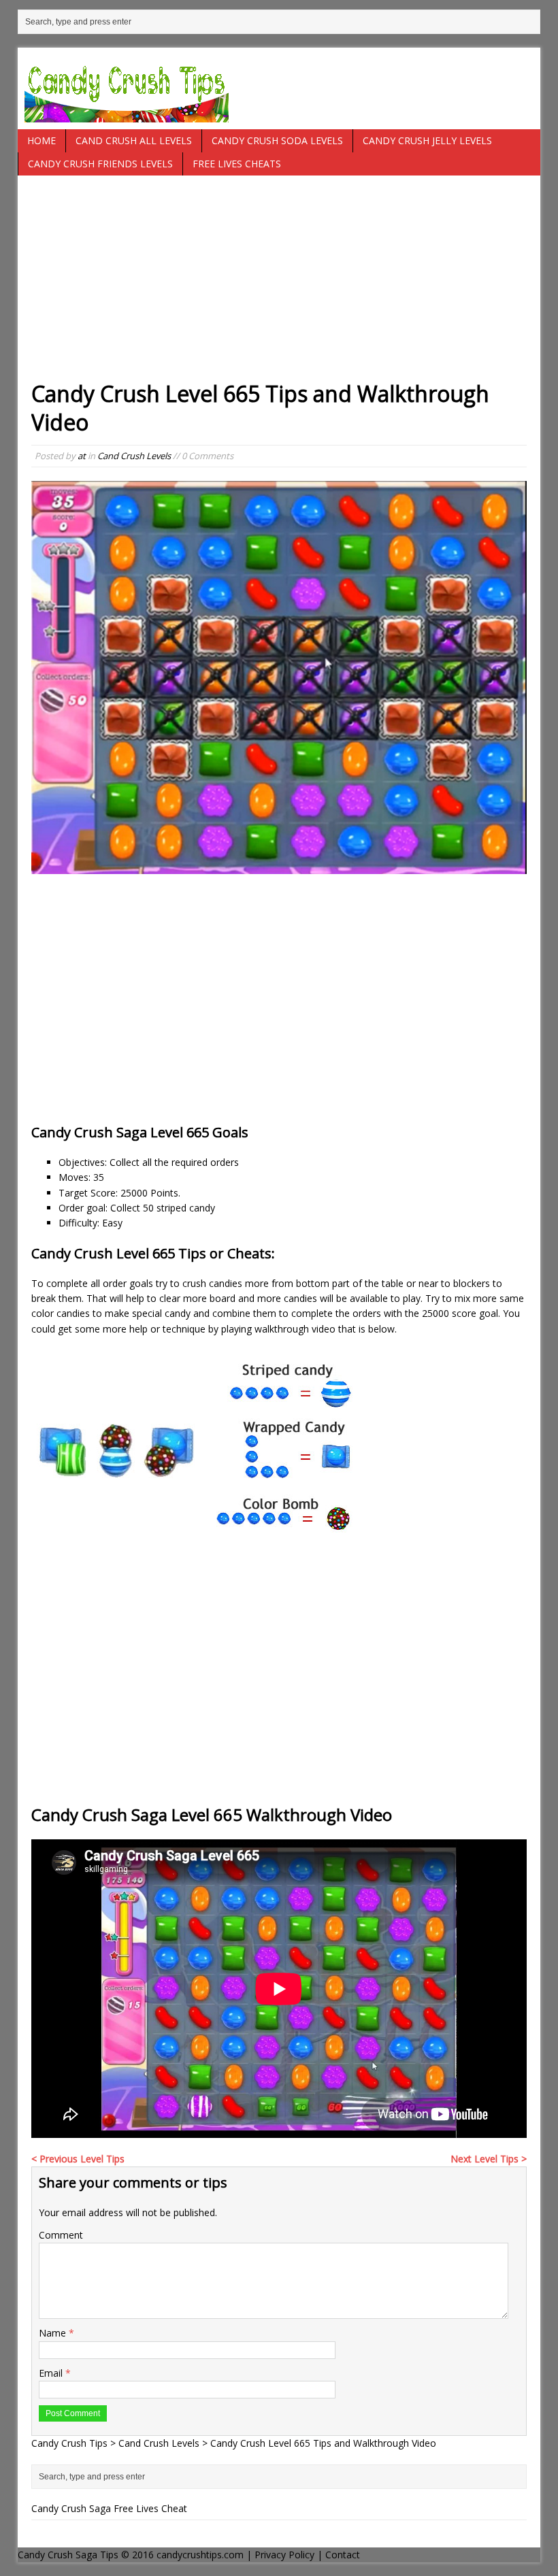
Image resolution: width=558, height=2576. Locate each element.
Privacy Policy (284, 2555)
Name (54, 2333)
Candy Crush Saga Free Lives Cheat (109, 2508)
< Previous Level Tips (78, 2159)
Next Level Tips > (489, 2159)
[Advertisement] (279, 284)
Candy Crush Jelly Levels (427, 140)
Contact (343, 2555)
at (82, 456)
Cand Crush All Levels (134, 140)
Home (42, 140)
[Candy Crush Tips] (279, 88)
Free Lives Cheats (237, 164)
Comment (61, 2235)
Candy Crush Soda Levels (277, 140)
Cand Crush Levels (134, 456)
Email (52, 2373)
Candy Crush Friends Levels (100, 164)
